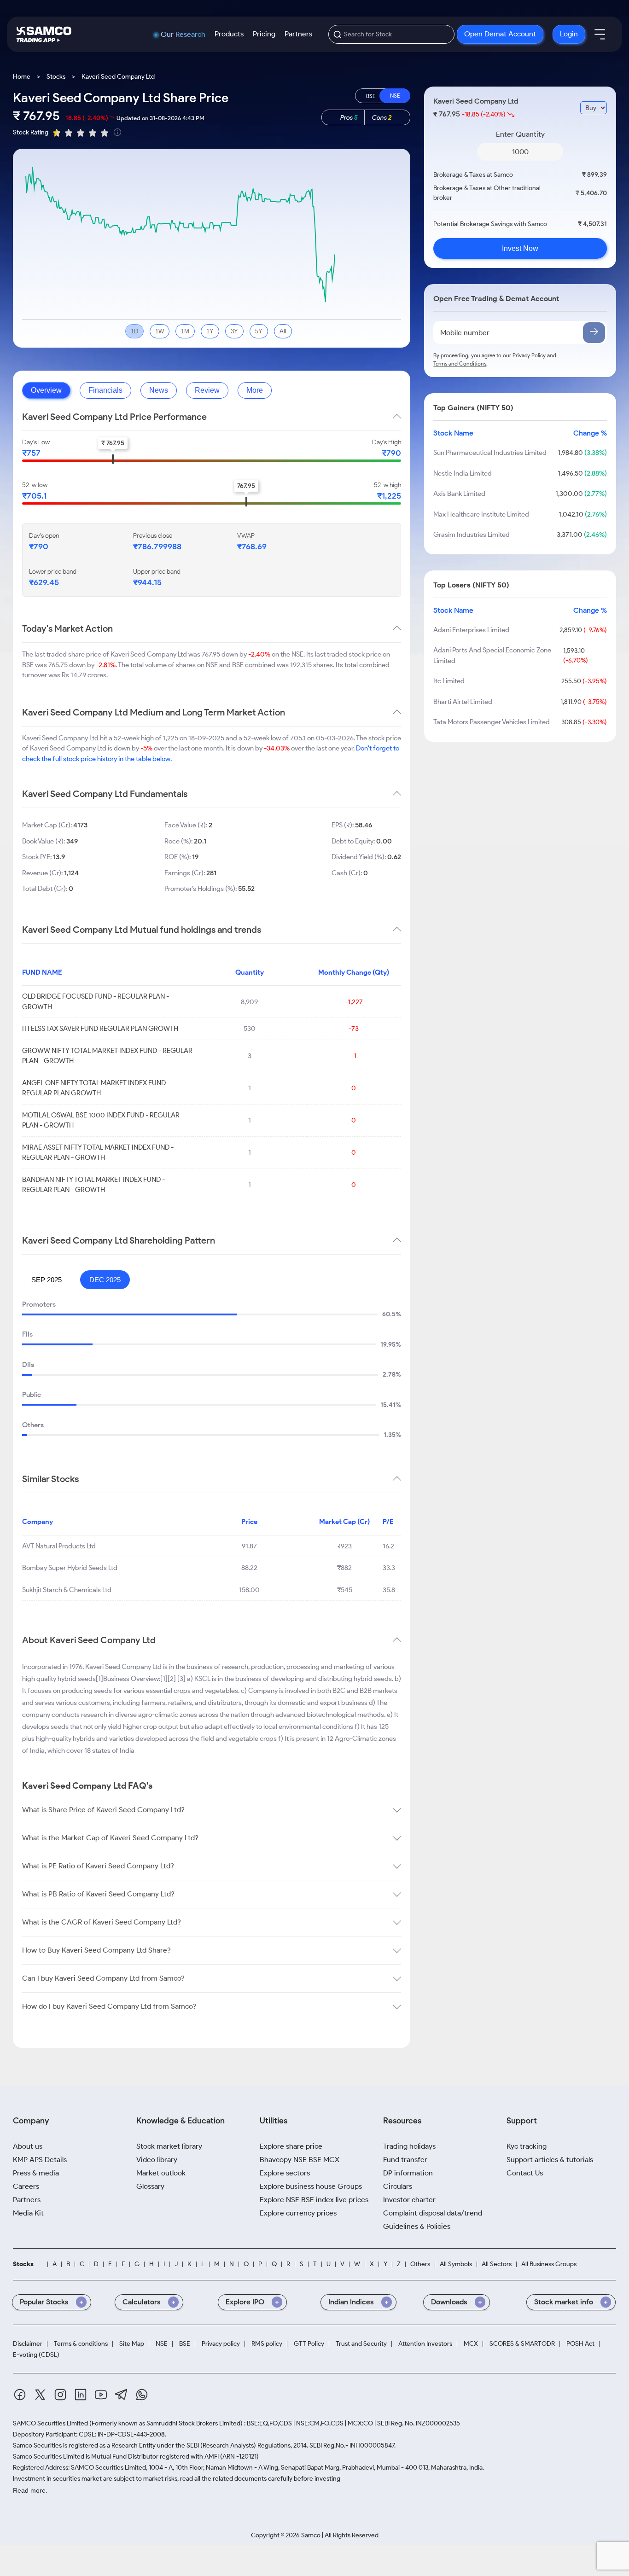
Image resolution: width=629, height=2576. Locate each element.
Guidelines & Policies (417, 2226)
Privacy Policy (529, 355)
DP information (408, 2173)
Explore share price (291, 2146)
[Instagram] (60, 2396)
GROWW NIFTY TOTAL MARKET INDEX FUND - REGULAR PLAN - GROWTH (107, 1056)
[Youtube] (101, 2396)
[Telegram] (121, 2396)
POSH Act (580, 2344)
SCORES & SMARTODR (522, 2344)
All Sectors (497, 2264)
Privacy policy (221, 2344)
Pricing (264, 34)
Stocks (56, 77)
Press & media (36, 2173)
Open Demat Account (500, 34)
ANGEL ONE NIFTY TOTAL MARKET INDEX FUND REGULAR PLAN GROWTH (94, 1088)
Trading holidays (409, 2146)
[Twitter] (40, 2396)
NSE (162, 2344)
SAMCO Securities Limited (50, 2423)
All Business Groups (549, 2264)
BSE (185, 2344)
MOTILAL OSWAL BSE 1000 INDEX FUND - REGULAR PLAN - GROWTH (101, 1120)
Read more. (30, 2490)
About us (28, 2146)
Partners (298, 34)
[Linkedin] (81, 2396)
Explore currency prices (298, 2213)
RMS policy (267, 2344)
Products (229, 34)
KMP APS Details (40, 2160)
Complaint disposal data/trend (433, 2213)
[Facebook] (20, 2396)
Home (22, 77)
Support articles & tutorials (550, 2160)
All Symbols (456, 2264)
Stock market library (169, 2146)
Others (420, 2264)
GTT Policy (309, 2344)
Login (569, 34)
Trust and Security (361, 2344)
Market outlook (161, 2173)
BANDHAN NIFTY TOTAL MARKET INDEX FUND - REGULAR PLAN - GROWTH (93, 1185)
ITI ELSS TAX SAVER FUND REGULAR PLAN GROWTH (100, 1029)
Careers (26, 2186)
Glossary (150, 2186)
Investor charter (409, 2200)
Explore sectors (285, 2173)
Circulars (398, 2186)
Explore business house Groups (311, 2186)
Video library (157, 2160)
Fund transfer (405, 2160)
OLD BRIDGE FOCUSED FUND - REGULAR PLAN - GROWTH (96, 1002)
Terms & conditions (81, 2344)
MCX (471, 2344)
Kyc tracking (527, 2146)
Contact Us (525, 2173)
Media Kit (28, 2213)
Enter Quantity (520, 134)
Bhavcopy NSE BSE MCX (300, 2160)
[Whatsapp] (142, 2396)
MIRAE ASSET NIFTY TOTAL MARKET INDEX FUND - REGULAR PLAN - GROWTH (98, 1153)
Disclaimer (28, 2344)
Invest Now (520, 248)
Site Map (132, 2344)
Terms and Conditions (460, 363)
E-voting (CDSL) (36, 2355)
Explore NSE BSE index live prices (314, 2200)
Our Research (183, 35)
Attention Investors (425, 2344)
